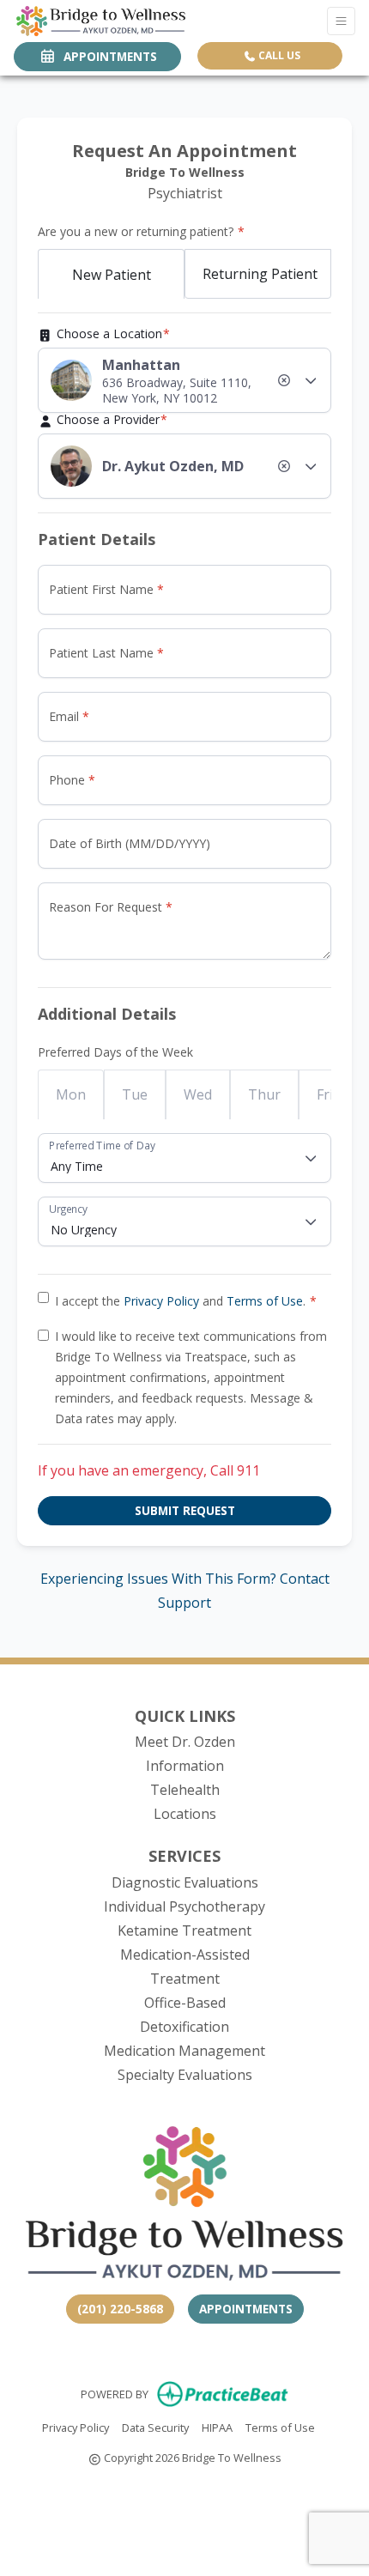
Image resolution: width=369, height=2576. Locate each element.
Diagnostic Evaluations (185, 1882)
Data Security (155, 2427)
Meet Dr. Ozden (185, 1742)
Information (185, 1766)
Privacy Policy (161, 1301)
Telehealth (185, 1790)
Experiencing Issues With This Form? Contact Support (185, 1591)
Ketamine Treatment (184, 1930)
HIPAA (217, 2427)
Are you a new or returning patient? (136, 231)
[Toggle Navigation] (341, 21)
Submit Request (185, 1510)
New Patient (112, 275)
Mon (71, 1094)
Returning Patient (260, 274)
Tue (135, 1094)
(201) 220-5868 (120, 2309)
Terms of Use (265, 1301)
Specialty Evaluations (185, 2075)
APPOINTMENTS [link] (107, 56)
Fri (325, 1094)
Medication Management (184, 2051)
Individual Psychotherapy (184, 1906)
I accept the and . (180, 1301)
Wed (198, 1094)
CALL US (278, 55)
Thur (264, 1094)
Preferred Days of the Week (115, 1052)
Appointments (246, 2309)
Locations (185, 1814)
